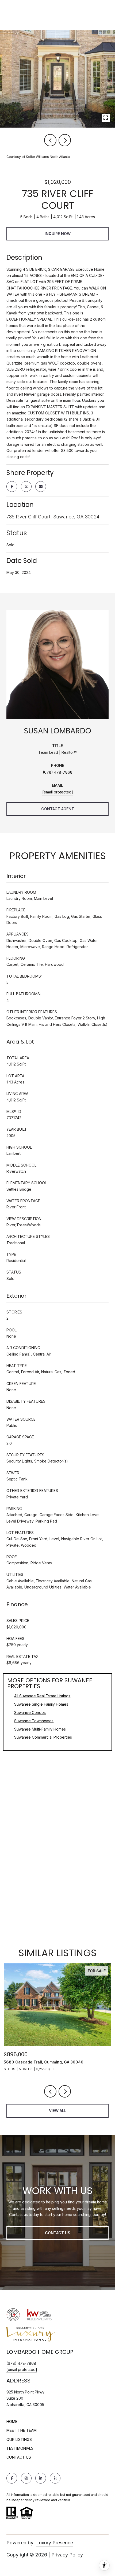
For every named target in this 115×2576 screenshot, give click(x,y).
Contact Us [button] (58, 2233)
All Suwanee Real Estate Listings (42, 1696)
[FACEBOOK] (12, 2478)
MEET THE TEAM (22, 2430)
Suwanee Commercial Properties (43, 1737)
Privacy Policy (67, 2555)
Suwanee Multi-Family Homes (40, 1729)
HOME (12, 2421)
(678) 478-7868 (58, 772)
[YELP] (55, 2478)
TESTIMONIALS (20, 2448)
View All (58, 2111)
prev (50, 140)
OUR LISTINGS (19, 2439)
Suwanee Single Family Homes (41, 1704)
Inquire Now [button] (58, 234)
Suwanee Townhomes (34, 1721)
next (65, 140)
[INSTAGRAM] (26, 2478)
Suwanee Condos (30, 1712)
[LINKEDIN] (41, 2478)
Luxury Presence (55, 2543)
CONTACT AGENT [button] (58, 809)
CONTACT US (19, 2457)
